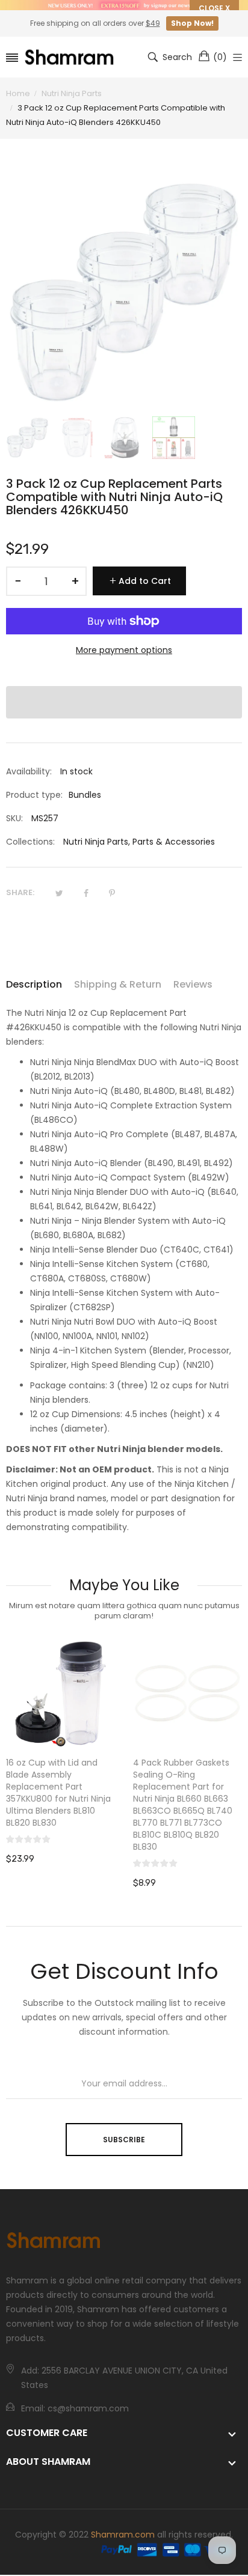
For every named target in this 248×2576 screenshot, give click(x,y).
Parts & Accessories (174, 842)
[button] (124, 702)
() (220, 57)
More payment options (124, 650)
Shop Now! (192, 23)
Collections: (30, 842)
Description (34, 984)
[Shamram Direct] (70, 57)
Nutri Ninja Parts (96, 842)
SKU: (14, 818)
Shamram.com (123, 2535)
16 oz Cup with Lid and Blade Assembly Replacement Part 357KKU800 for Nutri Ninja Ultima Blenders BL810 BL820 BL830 (58, 1793)
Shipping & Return (118, 984)
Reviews (193, 984)
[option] (27, 438)
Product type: (34, 795)
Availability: (29, 771)
